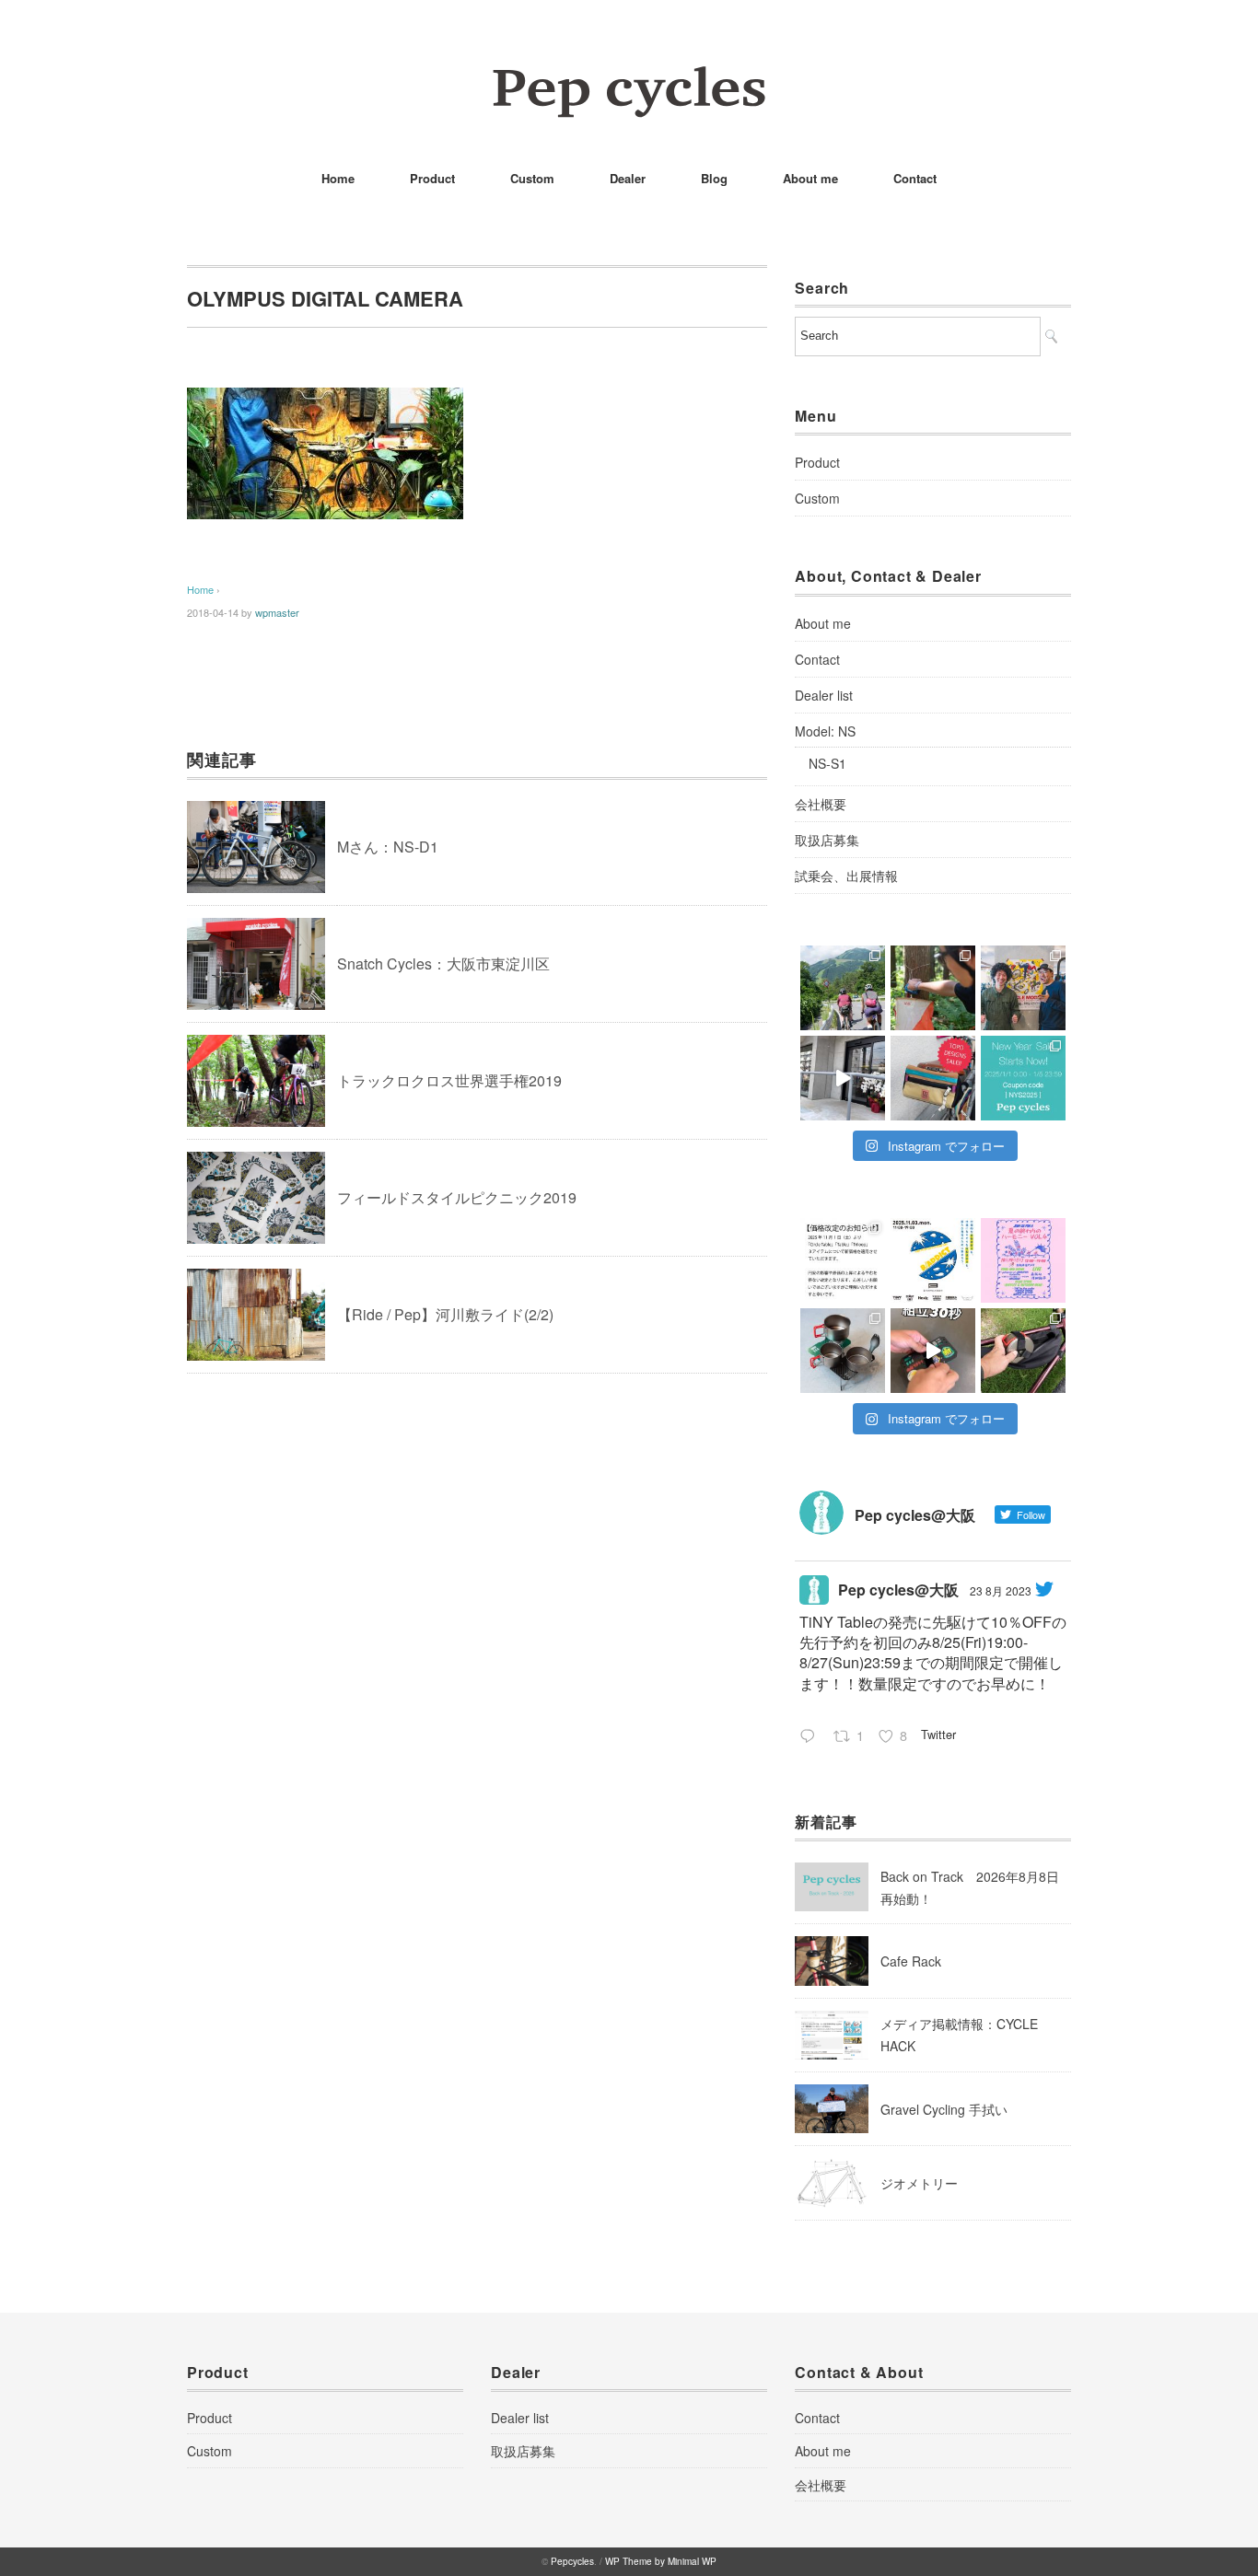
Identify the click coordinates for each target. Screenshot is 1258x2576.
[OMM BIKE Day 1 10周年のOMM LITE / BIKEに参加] (933, 988)
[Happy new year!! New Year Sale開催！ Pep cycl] (1023, 1078)
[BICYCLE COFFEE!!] (843, 1078)
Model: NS (825, 731)
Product (432, 178)
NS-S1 (827, 763)
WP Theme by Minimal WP (661, 2561)
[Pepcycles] (629, 78)
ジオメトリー (919, 2183)
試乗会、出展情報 (846, 876)
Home (338, 178)
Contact (915, 178)
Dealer (628, 178)
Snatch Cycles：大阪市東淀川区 (443, 963)
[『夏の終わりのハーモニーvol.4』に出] (1023, 1260)
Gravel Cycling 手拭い (944, 2109)
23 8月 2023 (1001, 1590)
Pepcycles (572, 2561)
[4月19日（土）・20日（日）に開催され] (1023, 988)
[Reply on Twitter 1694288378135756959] (812, 1737)
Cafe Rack (911, 1961)
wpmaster (277, 612)
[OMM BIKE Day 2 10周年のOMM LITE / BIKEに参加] (843, 988)
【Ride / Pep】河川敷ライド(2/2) (445, 1314)
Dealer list (824, 695)
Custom (532, 178)
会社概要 (821, 804)
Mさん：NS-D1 (388, 847)
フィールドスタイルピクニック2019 (457, 1197)
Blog (714, 178)
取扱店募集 (827, 840)
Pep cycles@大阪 (898, 1590)
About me (810, 178)
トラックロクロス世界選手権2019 (449, 1080)
